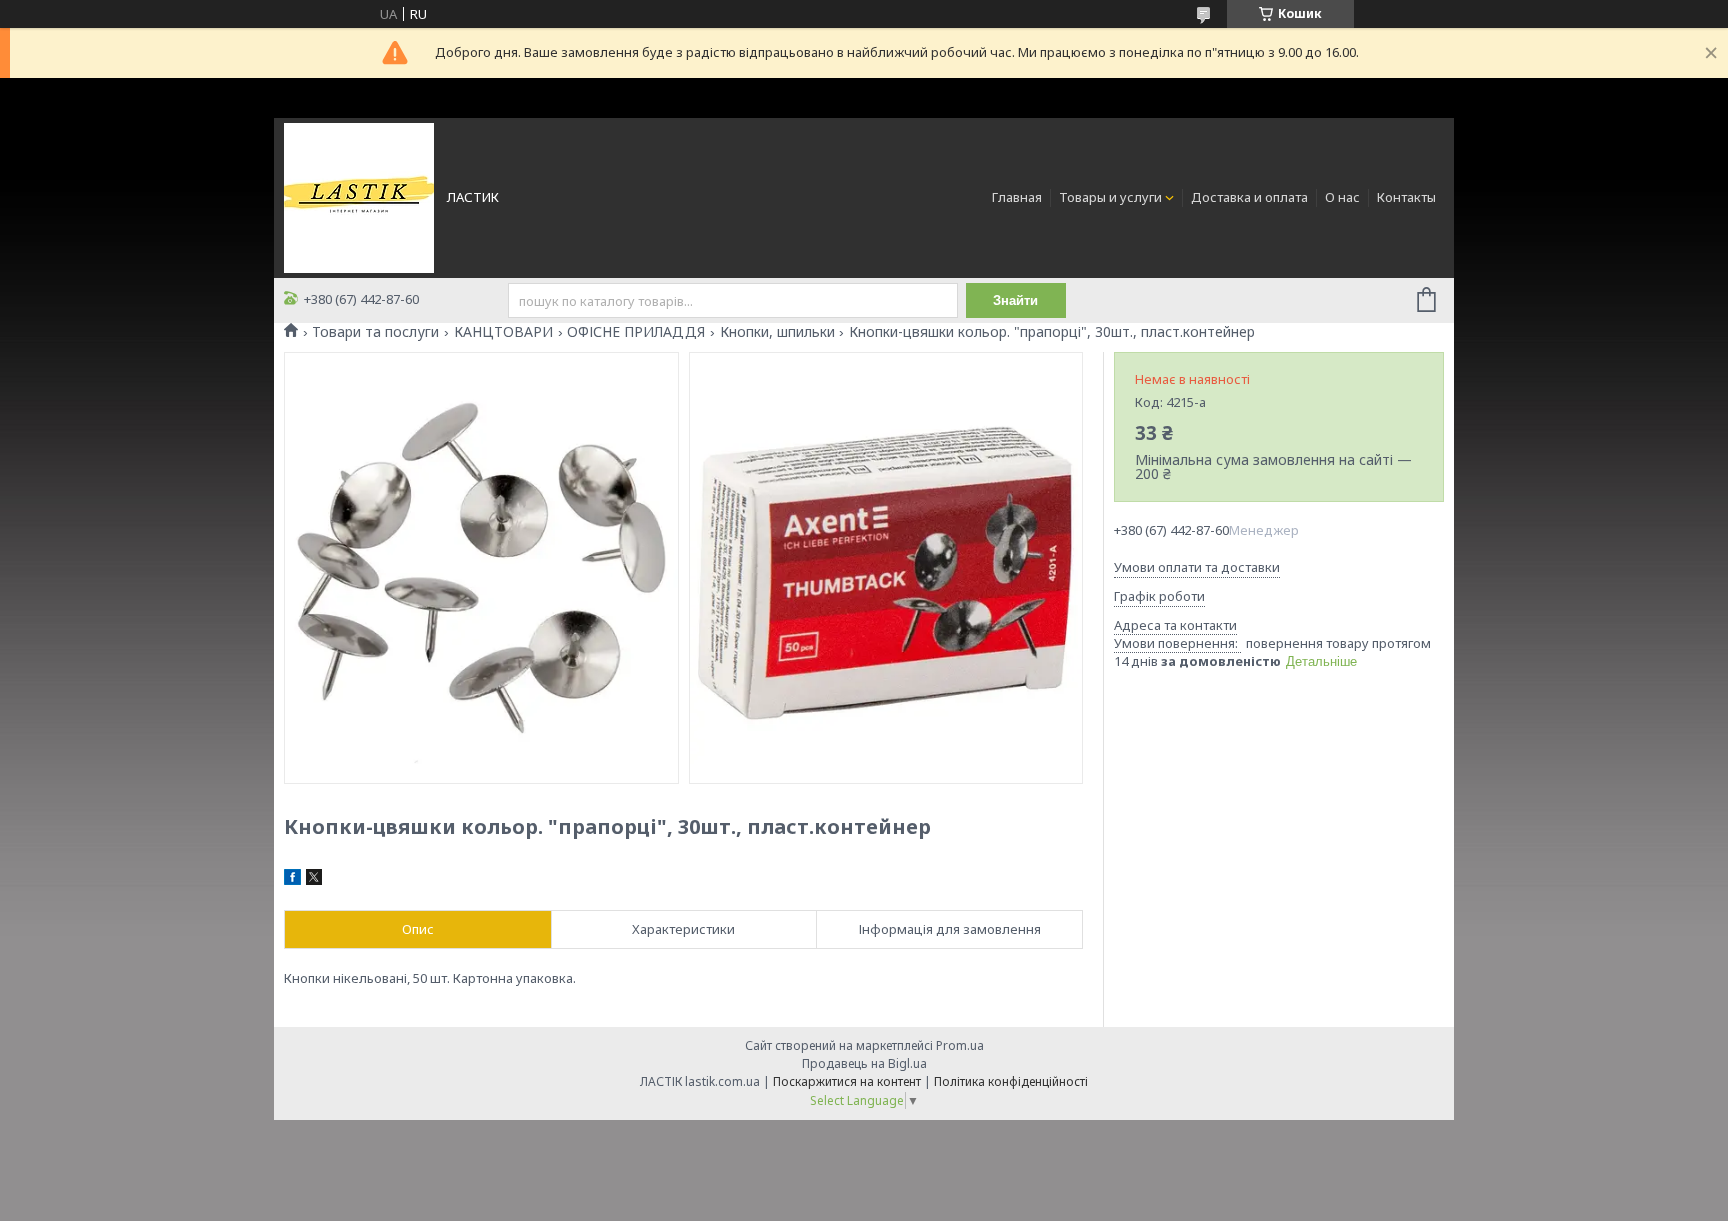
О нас (1342, 197)
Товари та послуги (375, 332)
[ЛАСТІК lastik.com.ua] (359, 196)
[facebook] (292, 880)
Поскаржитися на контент (847, 1081)
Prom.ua (960, 1045)
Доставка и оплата (1249, 197)
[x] (314, 880)
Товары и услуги (1110, 197)
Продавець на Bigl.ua (864, 1063)
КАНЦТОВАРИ (503, 332)
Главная (1017, 197)
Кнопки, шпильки (777, 332)
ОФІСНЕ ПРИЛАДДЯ (636, 332)
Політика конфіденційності (1011, 1081)
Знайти (1015, 300)
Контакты (1406, 197)
